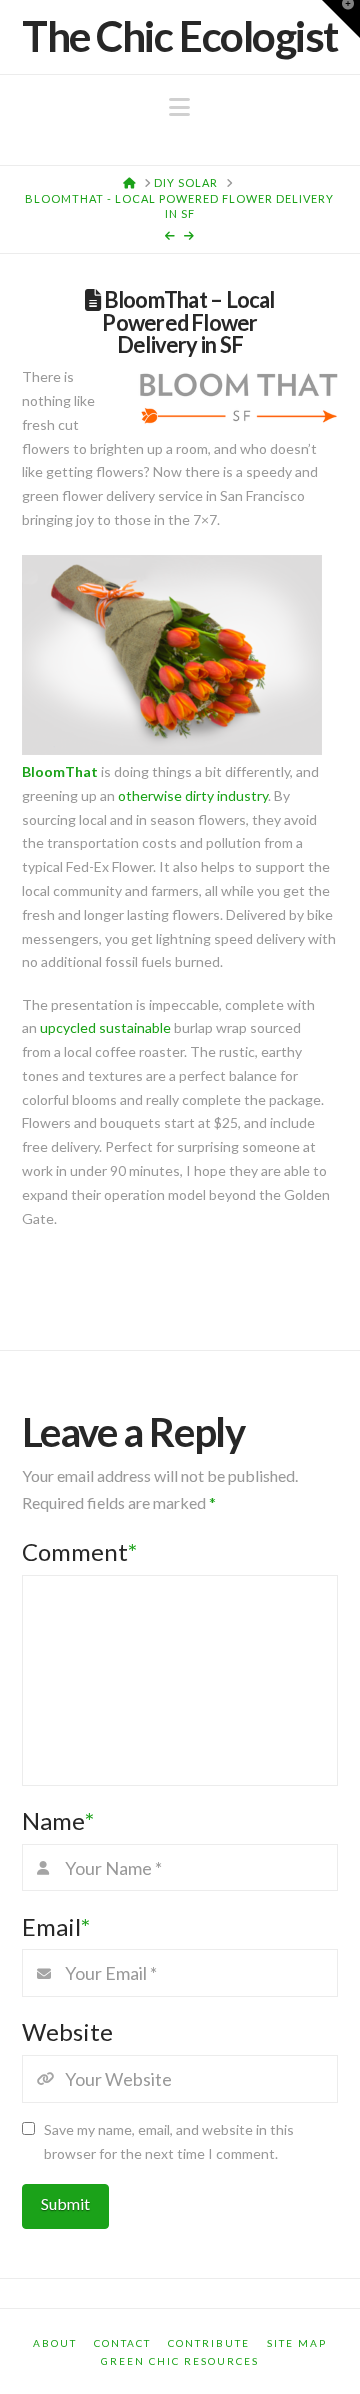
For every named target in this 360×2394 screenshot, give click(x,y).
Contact (122, 2343)
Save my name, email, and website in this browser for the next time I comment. (169, 2141)
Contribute (209, 2343)
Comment (80, 1551)
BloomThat (60, 771)
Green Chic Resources (180, 2361)
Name (58, 1820)
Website (67, 2031)
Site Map (297, 2343)
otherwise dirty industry (193, 795)
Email (56, 1926)
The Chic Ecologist (180, 36)
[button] (179, 107)
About (55, 2343)
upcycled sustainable (105, 1027)
